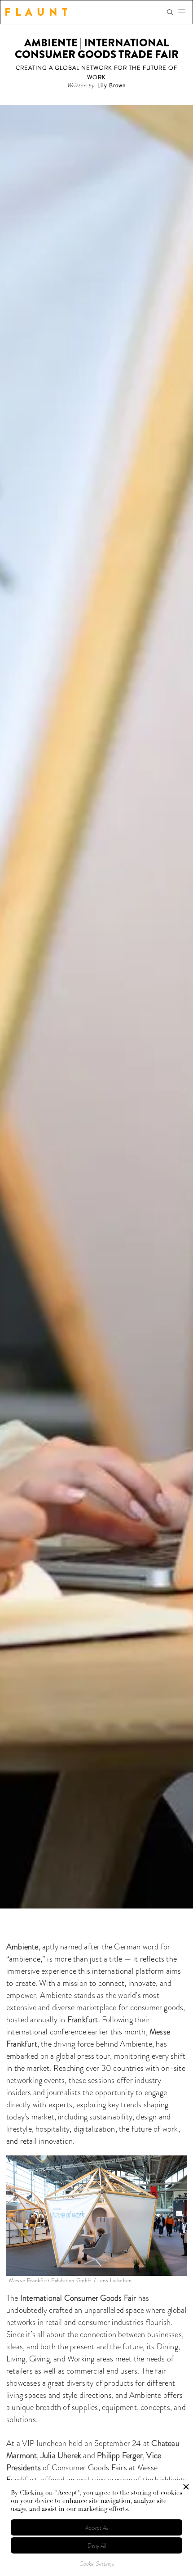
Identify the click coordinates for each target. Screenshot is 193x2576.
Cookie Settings (97, 2564)
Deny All (97, 2546)
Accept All (97, 2528)
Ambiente (22, 1947)
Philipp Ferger (120, 2455)
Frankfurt (83, 2020)
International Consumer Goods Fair (78, 2298)
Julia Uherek (61, 2455)
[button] (184, 12)
